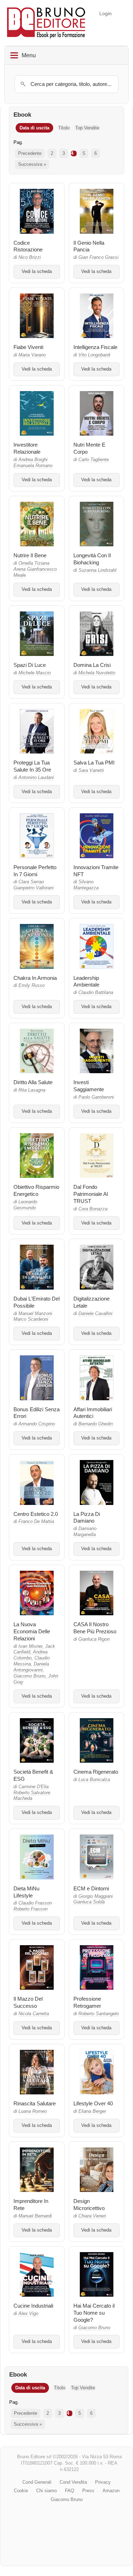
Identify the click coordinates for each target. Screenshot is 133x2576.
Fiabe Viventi (28, 347)
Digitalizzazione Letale (92, 1302)
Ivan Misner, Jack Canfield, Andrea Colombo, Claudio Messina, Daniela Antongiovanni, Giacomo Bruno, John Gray (36, 1664)
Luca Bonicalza (94, 1780)
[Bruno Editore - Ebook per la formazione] (46, 23)
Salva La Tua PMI (94, 763)
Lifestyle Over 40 (93, 2103)
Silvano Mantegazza (86, 885)
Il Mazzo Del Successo (28, 2002)
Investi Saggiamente (89, 1086)
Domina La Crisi (92, 665)
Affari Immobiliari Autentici (93, 1413)
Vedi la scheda (37, 272)
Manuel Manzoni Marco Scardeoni (33, 1317)
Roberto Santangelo (99, 2014)
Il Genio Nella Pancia (89, 246)
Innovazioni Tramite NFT (96, 871)
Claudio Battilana (96, 993)
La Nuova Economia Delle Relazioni (32, 1631)
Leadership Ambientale (86, 981)
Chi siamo (46, 2491)
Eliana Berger (92, 2111)
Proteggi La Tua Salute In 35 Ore (32, 766)
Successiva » (32, 164)
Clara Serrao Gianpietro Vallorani (34, 885)
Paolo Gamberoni (96, 1097)
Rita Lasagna (32, 1090)
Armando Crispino (37, 1424)
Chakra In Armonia (35, 978)
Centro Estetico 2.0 (36, 1514)
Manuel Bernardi (35, 2216)
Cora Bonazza (93, 1209)
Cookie (21, 2491)
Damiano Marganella (85, 1532)
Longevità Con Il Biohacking (92, 559)
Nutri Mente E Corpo (89, 448)
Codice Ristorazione (28, 246)
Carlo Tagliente (94, 460)
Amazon (111, 2491)
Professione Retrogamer (87, 2002)
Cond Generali (37, 2482)
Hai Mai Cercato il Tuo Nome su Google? (94, 2313)
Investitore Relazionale (27, 448)
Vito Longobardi (94, 355)
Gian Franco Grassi (98, 257)
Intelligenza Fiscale (95, 347)
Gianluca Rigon (94, 1639)
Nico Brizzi (30, 257)
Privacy (103, 2482)
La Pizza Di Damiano (87, 1517)
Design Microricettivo (89, 2205)
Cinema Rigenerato (96, 1772)
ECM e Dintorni (91, 1888)
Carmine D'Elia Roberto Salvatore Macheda (32, 1793)
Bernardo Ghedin (96, 1424)
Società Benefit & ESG (33, 1775)
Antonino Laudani (36, 778)
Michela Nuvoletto (97, 673)
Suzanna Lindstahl (97, 570)
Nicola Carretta (34, 2014)
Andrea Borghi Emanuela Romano (33, 463)
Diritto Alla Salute (33, 1082)
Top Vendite (87, 128)
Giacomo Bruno (94, 2328)
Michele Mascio (35, 673)
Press (88, 2491)
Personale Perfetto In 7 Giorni (35, 871)
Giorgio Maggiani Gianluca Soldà (93, 1899)
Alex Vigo (28, 2314)
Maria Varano (32, 355)
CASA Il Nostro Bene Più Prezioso (95, 1628)
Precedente (30, 153)
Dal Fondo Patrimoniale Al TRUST (91, 1194)
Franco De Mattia (36, 1522)
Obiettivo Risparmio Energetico (36, 1190)
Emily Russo (32, 985)
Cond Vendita (73, 2482)
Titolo (64, 128)
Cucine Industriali (33, 2306)
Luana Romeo (33, 2111)
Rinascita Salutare (35, 2103)
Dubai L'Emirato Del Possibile (37, 1302)
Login (106, 13)
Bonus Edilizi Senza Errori (37, 1413)
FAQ (70, 2491)
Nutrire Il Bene (30, 555)
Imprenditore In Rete (31, 2205)
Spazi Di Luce (30, 665)
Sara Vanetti (91, 771)
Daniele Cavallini (95, 1314)
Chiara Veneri (92, 2216)
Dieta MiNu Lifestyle (26, 1892)
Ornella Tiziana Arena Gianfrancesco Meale (35, 569)
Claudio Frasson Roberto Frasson (33, 1906)
